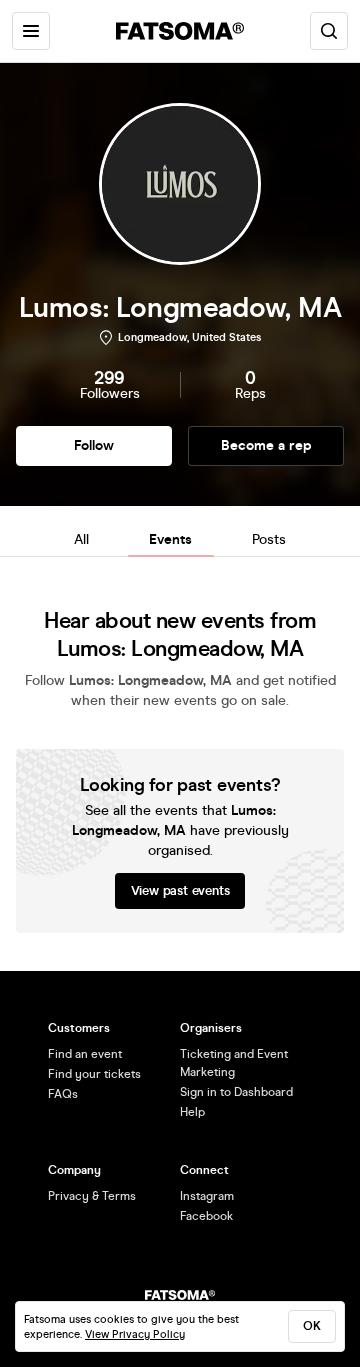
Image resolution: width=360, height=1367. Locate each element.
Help (192, 1112)
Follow (94, 445)
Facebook (206, 1216)
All (81, 539)
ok (312, 1326)
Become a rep (266, 445)
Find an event (85, 1054)
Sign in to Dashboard (236, 1092)
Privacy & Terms (92, 1196)
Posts (269, 539)
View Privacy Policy (135, 1334)
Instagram (207, 1196)
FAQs (63, 1094)
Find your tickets (94, 1074)
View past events (180, 891)
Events (170, 539)
